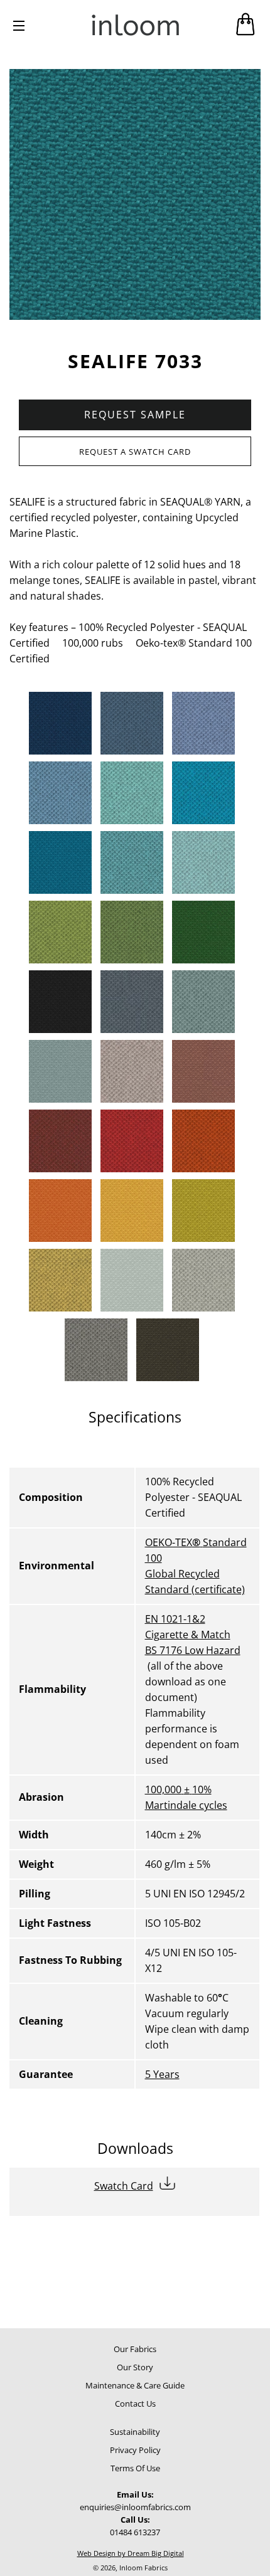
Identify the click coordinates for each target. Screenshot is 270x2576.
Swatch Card (124, 2186)
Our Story (135, 2367)
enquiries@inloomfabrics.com (135, 2507)
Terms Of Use (135, 2468)
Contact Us (135, 2404)
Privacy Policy (135, 2450)
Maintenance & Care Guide (135, 2385)
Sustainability (135, 2432)
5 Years (162, 2074)
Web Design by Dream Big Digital (131, 2553)
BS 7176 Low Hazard (193, 1650)
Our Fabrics (135, 2349)
